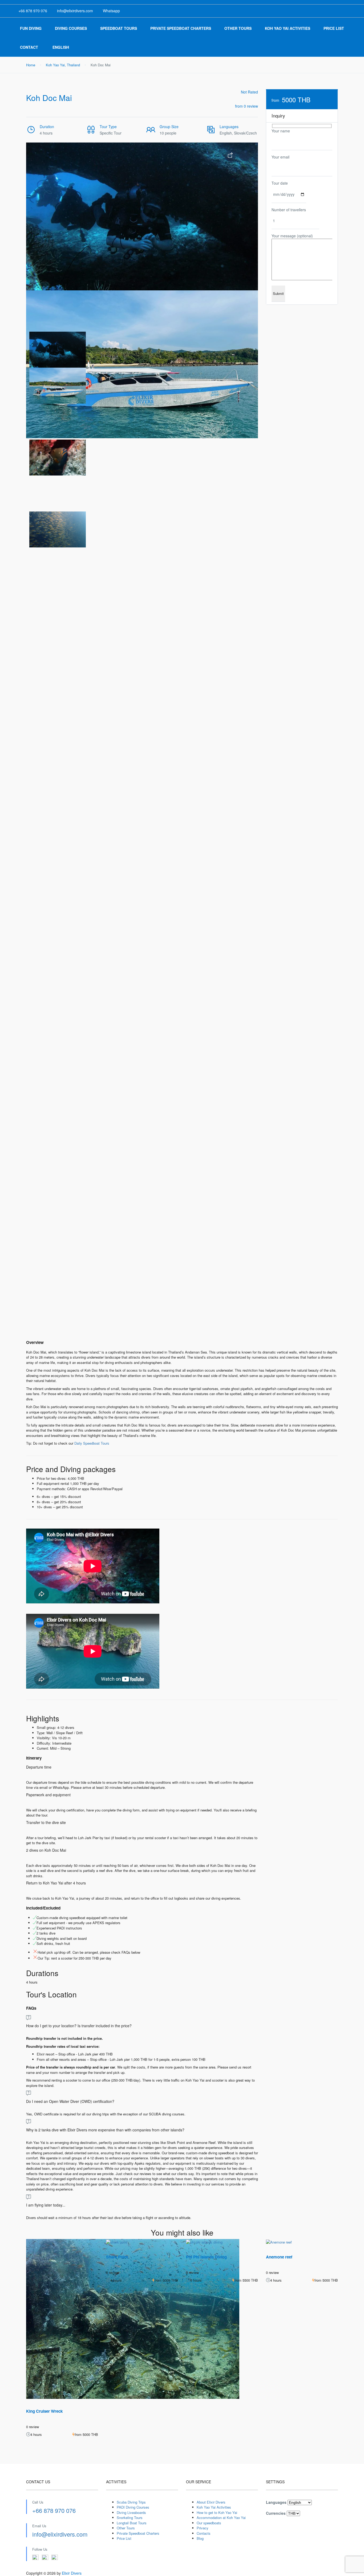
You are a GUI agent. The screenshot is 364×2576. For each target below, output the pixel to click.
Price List (334, 28)
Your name (281, 131)
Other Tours (238, 28)
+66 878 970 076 (54, 2510)
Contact (29, 47)
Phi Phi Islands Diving (206, 2257)
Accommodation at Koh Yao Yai (221, 2518)
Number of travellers (289, 210)
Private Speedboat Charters (181, 28)
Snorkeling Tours (130, 2518)
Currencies (276, 2513)
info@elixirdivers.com (60, 2534)
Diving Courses (71, 28)
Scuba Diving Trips (131, 2502)
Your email (280, 157)
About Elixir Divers (211, 2502)
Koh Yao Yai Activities (288, 28)
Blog (200, 2538)
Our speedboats (209, 2523)
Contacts (204, 2533)
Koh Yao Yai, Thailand (63, 65)
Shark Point (117, 2257)
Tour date (280, 183)
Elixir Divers (72, 2573)
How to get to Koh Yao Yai (217, 2512)
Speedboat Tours (119, 28)
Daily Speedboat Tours (92, 1443)
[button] (44, 346)
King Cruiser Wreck (44, 2411)
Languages (276, 2502)
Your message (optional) (292, 236)
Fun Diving (31, 28)
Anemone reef (279, 2257)
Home (31, 65)
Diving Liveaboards (131, 2512)
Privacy (203, 2528)
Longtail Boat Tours (132, 2523)
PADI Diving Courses (133, 2507)
